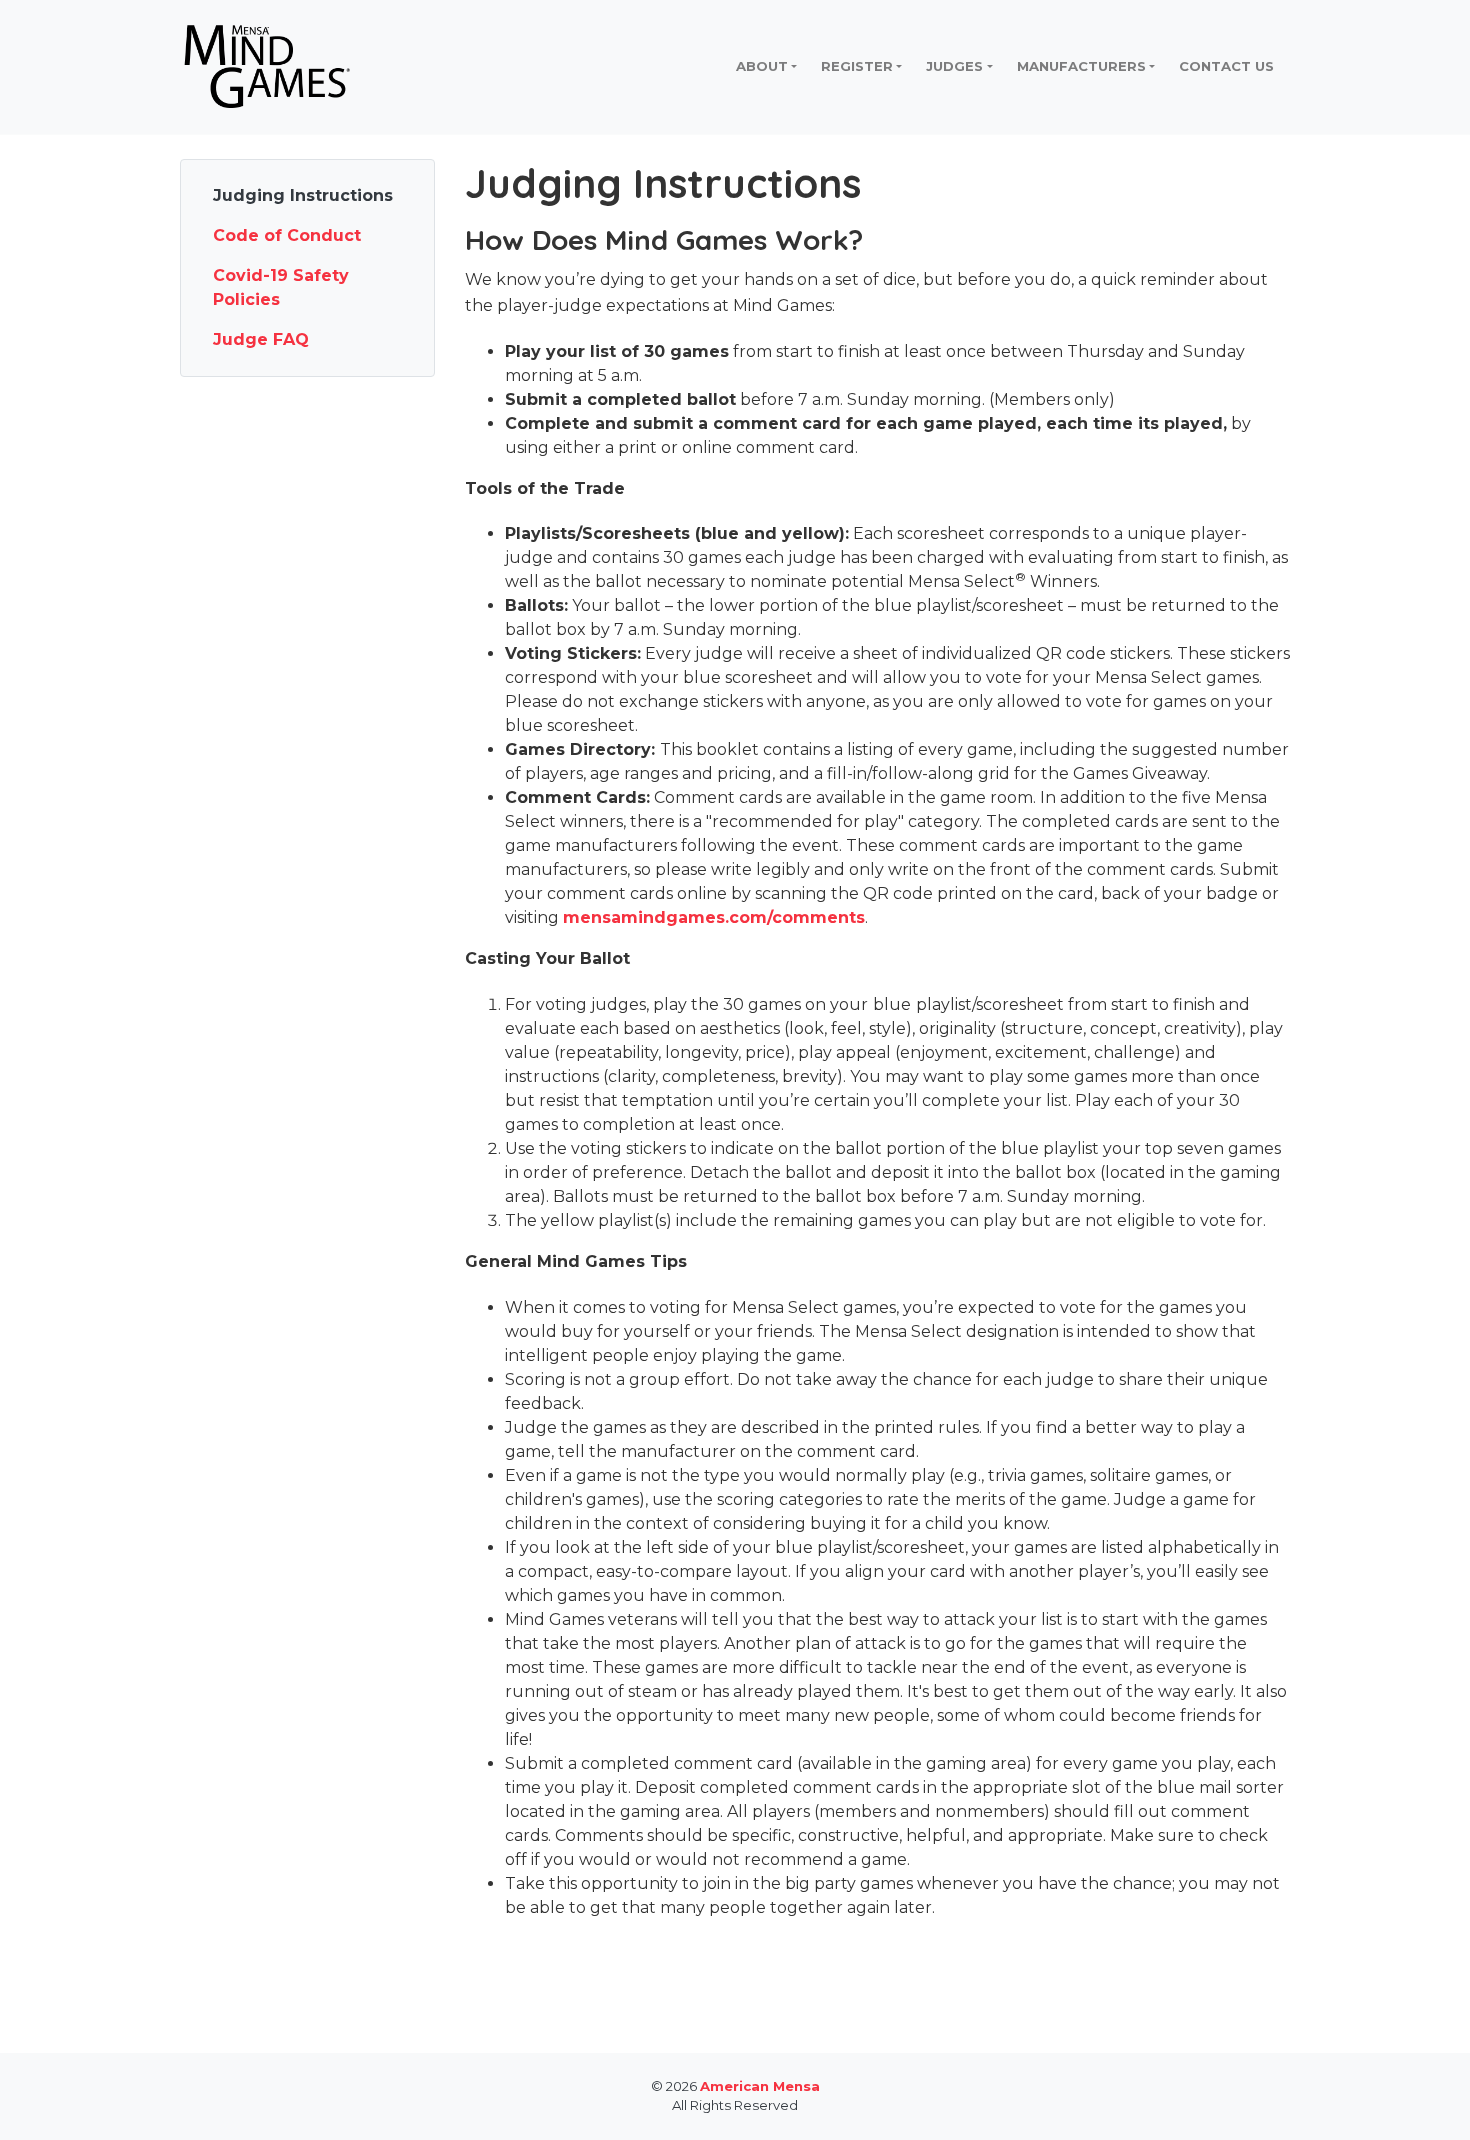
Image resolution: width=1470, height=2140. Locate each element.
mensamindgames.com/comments (714, 917)
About (762, 66)
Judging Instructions (303, 195)
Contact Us (1226, 66)
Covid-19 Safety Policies (281, 287)
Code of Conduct (287, 235)
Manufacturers (1081, 66)
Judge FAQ (261, 339)
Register (857, 66)
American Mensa (760, 2086)
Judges (954, 66)
